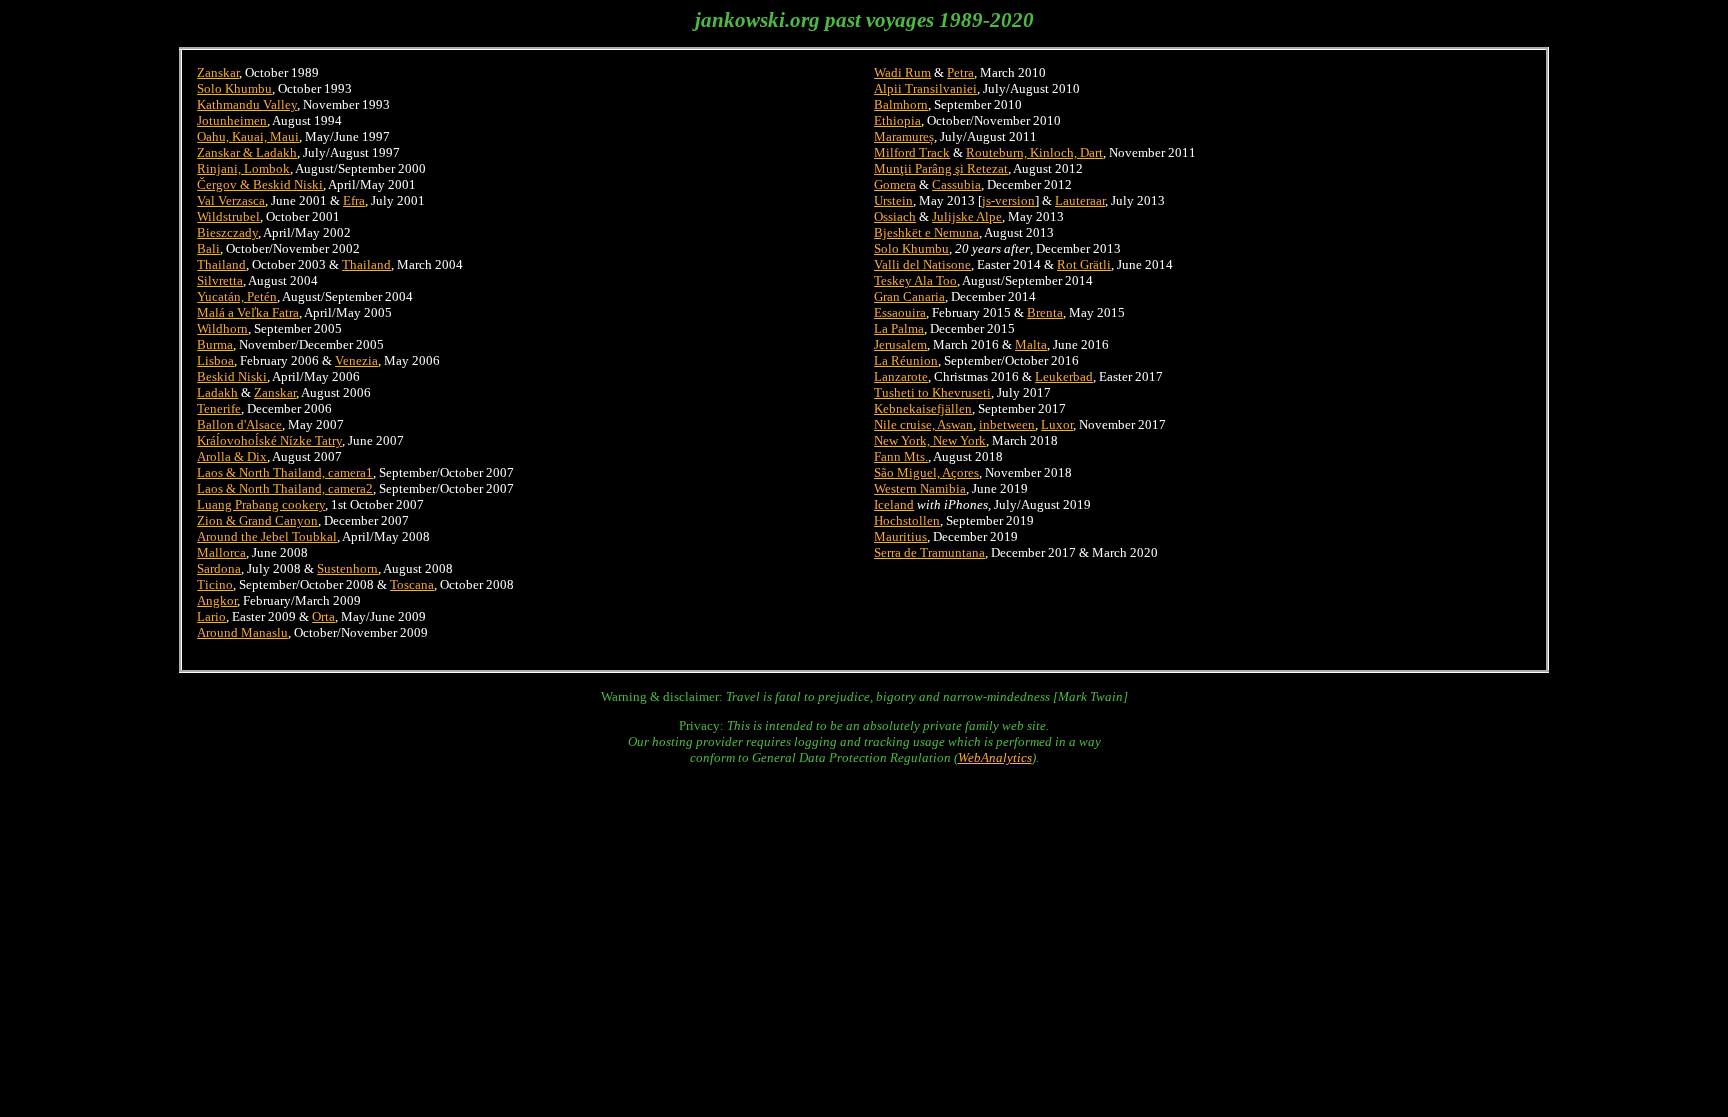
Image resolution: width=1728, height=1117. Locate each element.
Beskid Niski (232, 376)
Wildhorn (222, 328)
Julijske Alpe (967, 216)
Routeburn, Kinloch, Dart (1034, 152)
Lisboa (215, 360)
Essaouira (900, 312)
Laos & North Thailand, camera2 (285, 488)
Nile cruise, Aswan (923, 424)
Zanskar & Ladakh (247, 152)
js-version (1008, 200)
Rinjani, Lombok (243, 168)
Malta (1031, 344)
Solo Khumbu (234, 88)
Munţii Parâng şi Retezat (941, 168)
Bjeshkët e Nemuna (926, 232)
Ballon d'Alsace (239, 424)
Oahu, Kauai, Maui (248, 136)
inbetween (1007, 424)
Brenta (1045, 312)
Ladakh (217, 392)
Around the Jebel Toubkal (267, 536)
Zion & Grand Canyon (257, 520)
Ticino (215, 584)
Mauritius (900, 536)
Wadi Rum (902, 72)
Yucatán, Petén (237, 296)
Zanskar (218, 72)
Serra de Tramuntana (929, 552)
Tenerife (219, 408)
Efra (354, 200)
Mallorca (221, 552)
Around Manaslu (242, 632)
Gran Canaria (909, 296)
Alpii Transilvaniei (925, 88)
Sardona (219, 568)
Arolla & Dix (232, 456)
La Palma (899, 328)
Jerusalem (900, 344)
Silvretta (220, 280)
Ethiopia (897, 120)
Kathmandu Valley (247, 104)
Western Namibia (920, 488)
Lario (211, 616)
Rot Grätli (1084, 264)
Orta (323, 616)
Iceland (894, 504)
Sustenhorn (347, 568)
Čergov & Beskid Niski (260, 184)
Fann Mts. (901, 456)
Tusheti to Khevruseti (932, 392)
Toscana (412, 584)
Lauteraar (1080, 200)
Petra (960, 72)
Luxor (1057, 424)
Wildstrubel (228, 216)
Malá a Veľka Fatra (248, 312)
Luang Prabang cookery (261, 504)
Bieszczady (227, 232)
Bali (208, 248)
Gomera (895, 184)
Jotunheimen (232, 120)
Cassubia (956, 184)
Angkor (217, 600)
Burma (215, 344)
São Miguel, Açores (926, 472)
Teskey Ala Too (915, 280)
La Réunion (906, 360)
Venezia (356, 360)
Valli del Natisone (922, 264)
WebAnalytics (995, 757)
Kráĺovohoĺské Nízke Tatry (269, 440)
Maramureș (904, 136)
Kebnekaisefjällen (923, 408)
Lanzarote (901, 376)
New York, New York (930, 440)
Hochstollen (907, 520)
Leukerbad (1064, 376)
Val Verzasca (231, 200)
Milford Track (912, 152)
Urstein (893, 200)
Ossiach (895, 216)
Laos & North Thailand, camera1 (285, 472)
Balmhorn (901, 104)
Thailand (221, 264)
